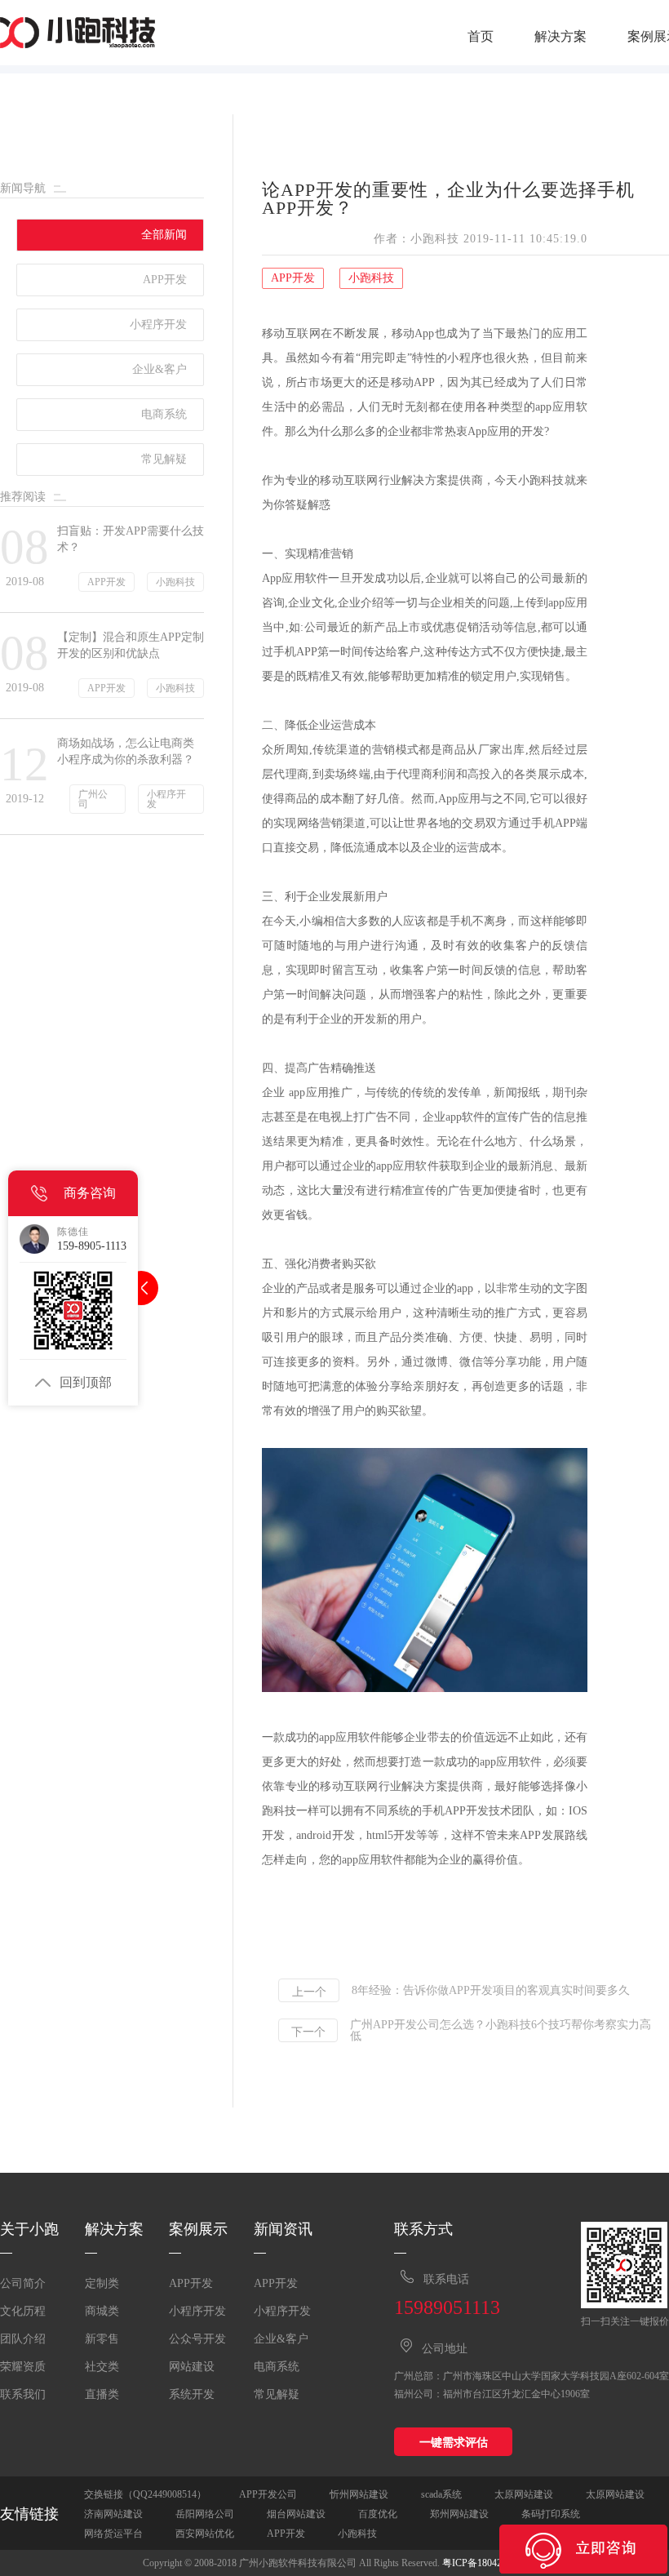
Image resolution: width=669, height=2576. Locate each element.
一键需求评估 (454, 2442)
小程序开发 (197, 2311)
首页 (481, 37)
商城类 (102, 2311)
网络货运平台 (113, 2534)
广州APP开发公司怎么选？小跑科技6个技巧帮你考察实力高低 (501, 2031)
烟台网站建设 (296, 2514)
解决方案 (560, 37)
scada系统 (441, 2494)
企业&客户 (281, 2339)
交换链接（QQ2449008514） (145, 2494)
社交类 (102, 2367)
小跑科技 (357, 2534)
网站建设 (192, 2367)
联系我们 (23, 2394)
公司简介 (23, 2283)
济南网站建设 (113, 2514)
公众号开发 (197, 2339)
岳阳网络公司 (205, 2514)
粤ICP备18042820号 (484, 2563)
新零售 (102, 2339)
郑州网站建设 (459, 2514)
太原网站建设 (524, 2494)
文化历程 (23, 2311)
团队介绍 (23, 2339)
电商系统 (277, 2367)
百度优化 (378, 2514)
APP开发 (191, 2283)
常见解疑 (277, 2394)
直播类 (102, 2394)
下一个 (308, 2032)
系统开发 (192, 2394)
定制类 (102, 2283)
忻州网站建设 (359, 2494)
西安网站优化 (205, 2534)
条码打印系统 (551, 2514)
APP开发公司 (268, 2494)
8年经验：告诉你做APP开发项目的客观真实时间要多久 (491, 1991)
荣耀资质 (23, 2367)
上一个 (309, 1992)
